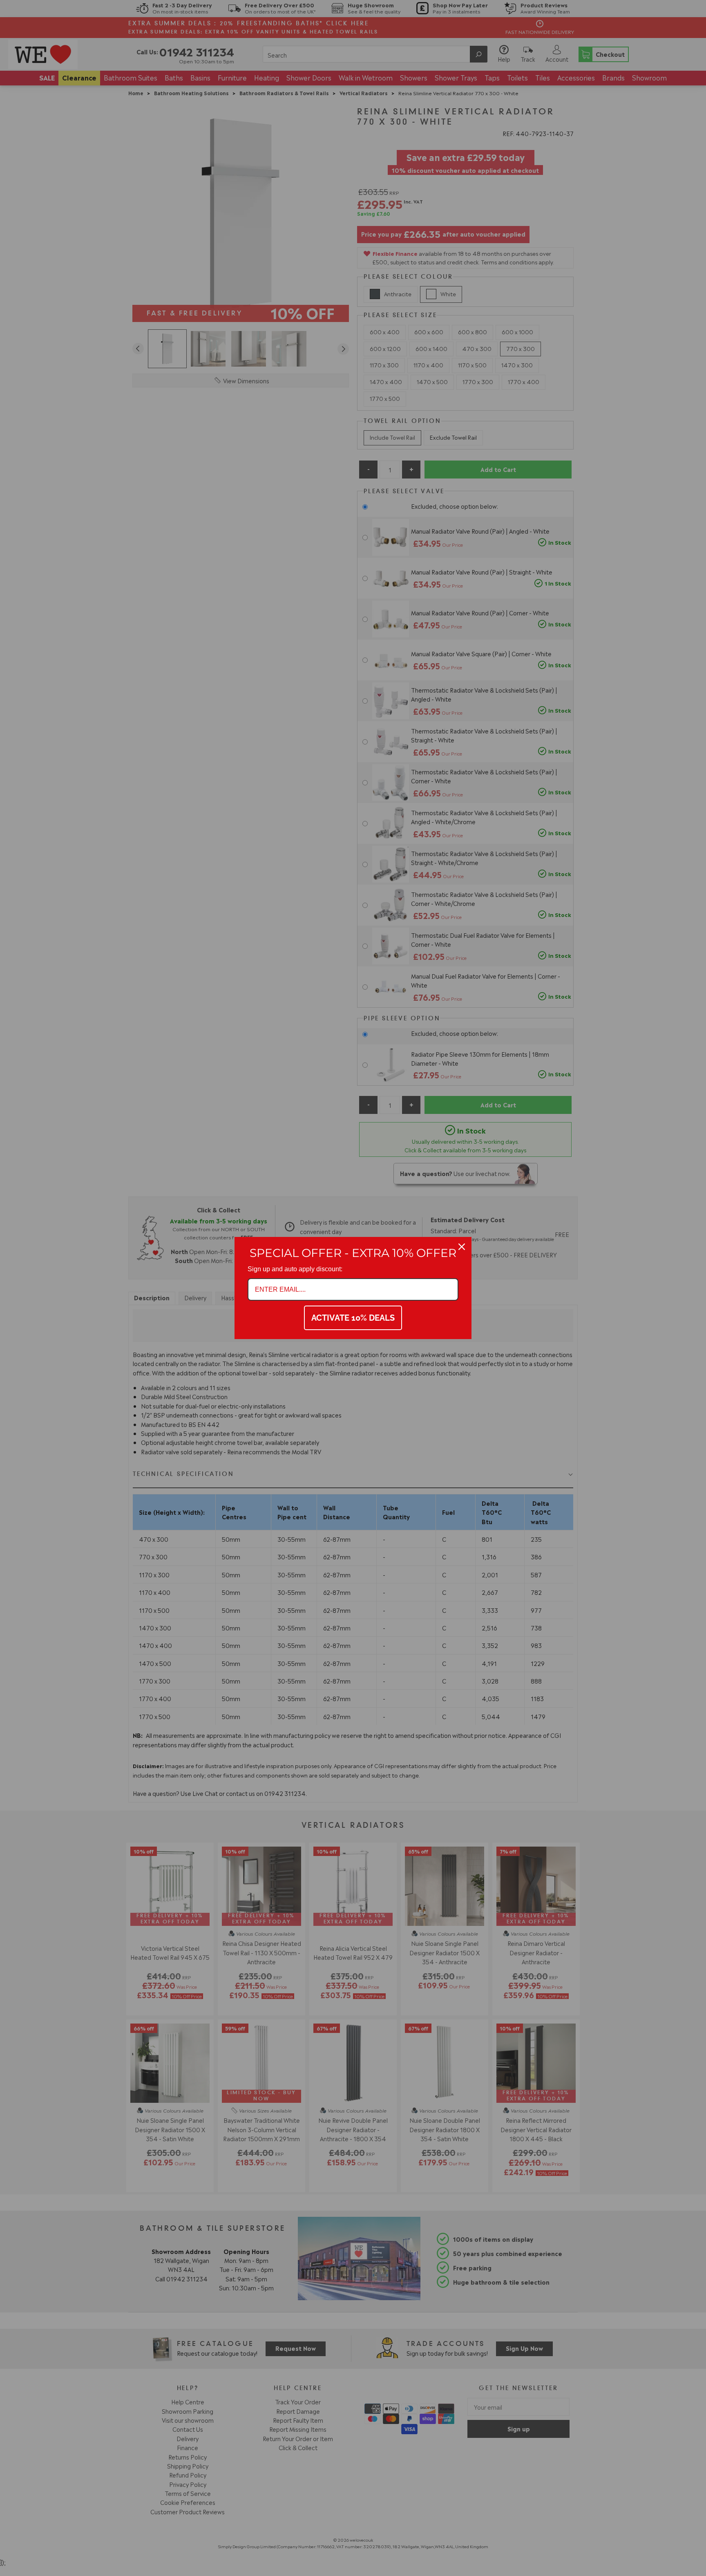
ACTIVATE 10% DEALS (353, 1318)
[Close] (462, 1247)
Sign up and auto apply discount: (295, 1269)
